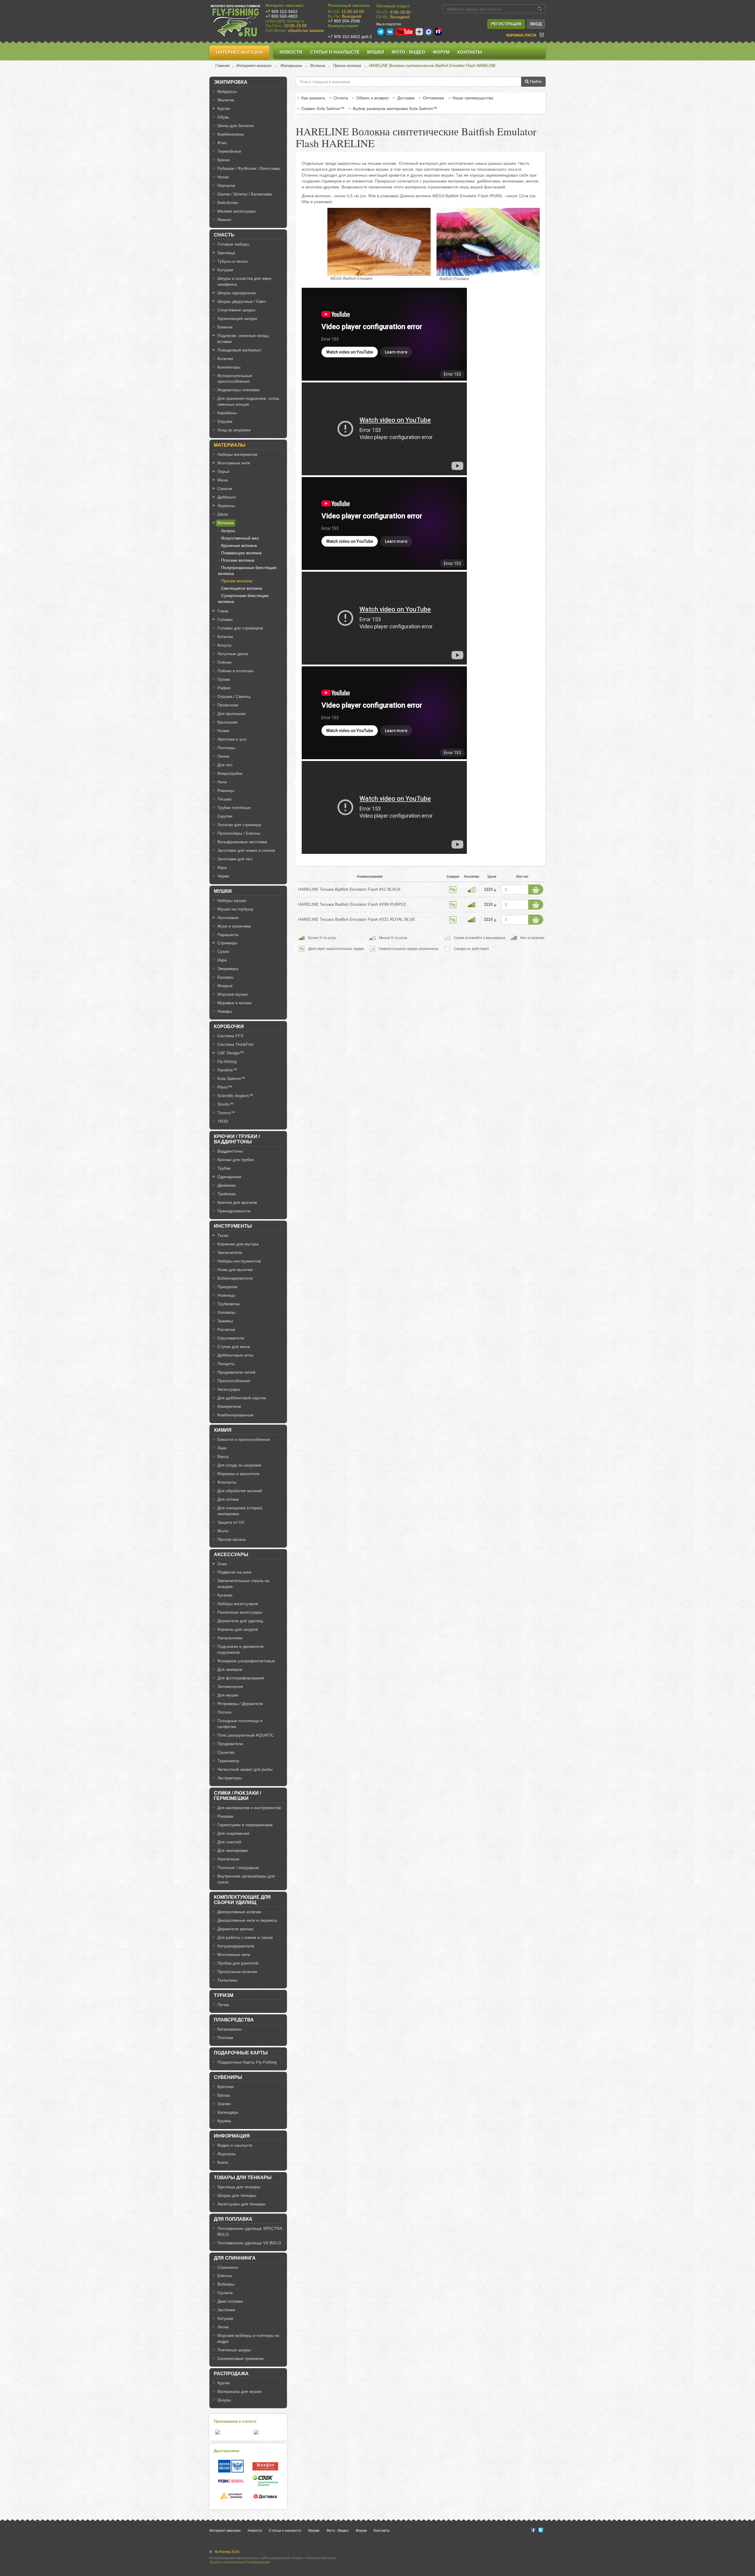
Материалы (291, 66)
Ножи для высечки (235, 1270)
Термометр (228, 1761)
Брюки (224, 160)
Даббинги (226, 497)
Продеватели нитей (236, 1372)
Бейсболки (228, 203)
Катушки (225, 270)
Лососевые (228, 918)
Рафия (224, 688)
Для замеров (230, 1669)
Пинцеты (226, 1364)
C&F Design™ (231, 1053)
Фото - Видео (408, 52)
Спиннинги (228, 2267)
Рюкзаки (225, 1816)
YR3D (223, 1121)
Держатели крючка (235, 1929)
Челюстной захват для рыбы (245, 1769)
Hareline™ (227, 1070)
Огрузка (225, 421)
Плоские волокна (238, 560)
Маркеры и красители (238, 1474)
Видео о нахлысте (235, 2145)
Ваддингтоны (230, 1151)
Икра (222, 867)
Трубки (224, 1168)
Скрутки (225, 816)
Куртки (224, 109)
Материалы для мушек (239, 2391)
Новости (291, 52)
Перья (223, 471)
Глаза (223, 611)
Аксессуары (229, 1389)
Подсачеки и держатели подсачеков (241, 1649)
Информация (232, 2136)
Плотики (225, 2038)
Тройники (226, 1194)
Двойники (226, 1185)
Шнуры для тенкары (237, 2195)
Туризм (224, 1995)
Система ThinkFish (235, 1044)
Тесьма (224, 799)
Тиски (223, 1235)
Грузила (225, 2293)
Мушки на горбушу (235, 909)
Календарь (228, 2112)
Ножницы (226, 1295)
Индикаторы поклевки (238, 390)
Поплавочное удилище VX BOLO (249, 2243)
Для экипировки (233, 1850)
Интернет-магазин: (285, 5)
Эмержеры (228, 969)
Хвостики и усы (232, 739)
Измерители (229, 1406)
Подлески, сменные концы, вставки (244, 338)
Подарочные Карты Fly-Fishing (247, 2062)
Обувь (223, 117)
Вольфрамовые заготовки (242, 842)
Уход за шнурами (234, 430)
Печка (223, 2005)
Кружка (224, 2121)
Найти (535, 81)
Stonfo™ (225, 1104)
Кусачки (225, 1595)
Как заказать (313, 98)
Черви (223, 876)
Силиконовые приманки (241, 2358)
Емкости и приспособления (244, 1439)
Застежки (226, 2310)
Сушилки (226, 1752)
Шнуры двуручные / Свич (242, 301)
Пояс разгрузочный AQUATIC (246, 1735)
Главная (222, 66)
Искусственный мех (240, 538)
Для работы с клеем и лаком (245, 1937)
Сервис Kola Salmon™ (323, 109)
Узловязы (226, 1312)
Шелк (223, 514)
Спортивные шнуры (236, 310)
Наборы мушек (232, 900)
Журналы (226, 2154)
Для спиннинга (235, 2258)
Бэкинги (225, 327)
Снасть (224, 235)
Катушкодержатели (236, 1946)
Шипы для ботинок (235, 126)
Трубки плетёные (234, 808)
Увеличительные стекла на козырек (243, 1584)
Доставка (406, 98)
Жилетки (226, 100)
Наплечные (228, 1859)
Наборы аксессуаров (238, 1604)
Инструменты (233, 1226)
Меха (223, 480)
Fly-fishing (227, 1061)
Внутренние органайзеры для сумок (246, 1879)
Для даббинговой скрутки (242, 1398)
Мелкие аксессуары (237, 211)
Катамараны (229, 2029)
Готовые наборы (233, 244)
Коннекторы (229, 367)
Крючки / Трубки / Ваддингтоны (237, 1139)
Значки (224, 2104)
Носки (223, 177)
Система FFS (230, 1036)
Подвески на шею (234, 1572)
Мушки (376, 52)
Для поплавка (233, 2219)
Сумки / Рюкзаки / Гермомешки (237, 1796)
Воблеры (226, 2284)
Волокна (318, 66)
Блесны (225, 2276)
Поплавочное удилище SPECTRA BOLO (250, 2231)
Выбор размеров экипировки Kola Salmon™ (395, 109)
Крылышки (228, 722)
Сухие (223, 951)
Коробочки (229, 1026)
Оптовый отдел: (393, 6)
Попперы (226, 748)
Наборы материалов (237, 454)
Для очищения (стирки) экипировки (240, 1511)
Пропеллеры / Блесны (239, 833)
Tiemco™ (226, 1113)
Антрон (228, 531)
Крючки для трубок (235, 1160)
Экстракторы (230, 1778)
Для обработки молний (240, 1491)
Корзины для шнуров (238, 1629)
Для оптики (228, 1499)
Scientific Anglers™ (235, 1096)
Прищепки (227, 1287)
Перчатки (226, 185)
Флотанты (227, 1482)
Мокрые (225, 986)
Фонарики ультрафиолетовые (246, 1661)
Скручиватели (231, 1338)
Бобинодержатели (235, 1278)
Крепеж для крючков (237, 1202)
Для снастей (229, 1842)
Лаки (222, 1448)
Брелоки (225, 2087)
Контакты (470, 52)
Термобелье (229, 151)
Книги (223, 2162)
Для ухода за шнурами (239, 1465)
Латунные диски (233, 654)
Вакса (223, 1456)
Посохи (224, 1712)
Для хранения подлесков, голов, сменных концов (249, 401)
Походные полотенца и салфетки (240, 1724)
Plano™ (225, 1087)
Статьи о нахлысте (335, 52)
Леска (223, 2327)
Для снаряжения (233, 1833)
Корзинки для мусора (238, 1244)
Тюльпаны (227, 1980)
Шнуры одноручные (237, 293)
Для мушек (228, 1695)
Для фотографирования (241, 1678)
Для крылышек (232, 714)
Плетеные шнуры (234, 2350)
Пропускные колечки (237, 1972)
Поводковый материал (239, 350)
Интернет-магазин (239, 52)
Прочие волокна (347, 66)
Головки (225, 619)
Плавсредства (234, 2020)
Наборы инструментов (239, 1261)
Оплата (341, 98)
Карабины (227, 413)
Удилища (226, 253)
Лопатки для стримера (239, 825)
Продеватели (230, 1744)
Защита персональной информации (240, 2562)
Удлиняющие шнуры (237, 318)
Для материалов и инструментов (249, 1808)
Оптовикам (434, 98)
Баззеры (225, 977)
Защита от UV (231, 1522)
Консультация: (343, 26)
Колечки (225, 359)
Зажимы (225, 1321)
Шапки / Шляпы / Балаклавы (245, 194)
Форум (441, 52)
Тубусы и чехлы (233, 261)
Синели (225, 489)
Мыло (223, 1531)
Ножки (223, 731)
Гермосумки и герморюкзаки (245, 1825)
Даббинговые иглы (235, 1355)
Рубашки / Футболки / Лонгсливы (249, 168)
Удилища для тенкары (239, 2187)
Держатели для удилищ (240, 1621)
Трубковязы (229, 1304)
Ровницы (226, 790)
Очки (222, 1564)
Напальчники (230, 1638)
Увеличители (230, 1252)
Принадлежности (234, 1211)
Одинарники (229, 1177)
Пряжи (224, 679)
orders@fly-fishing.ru (285, 21)
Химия (223, 1430)
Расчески (226, 1329)
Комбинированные (235, 1415)
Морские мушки (233, 994)
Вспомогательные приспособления (235, 379)
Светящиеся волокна (242, 588)
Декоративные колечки (239, 1912)
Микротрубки (230, 773)
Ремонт (224, 220)
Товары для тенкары (243, 2178)
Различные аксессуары (240, 1612)
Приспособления (234, 1381)
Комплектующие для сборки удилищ (242, 1900)
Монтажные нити (234, 463)
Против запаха (232, 1539)
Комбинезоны (231, 134)
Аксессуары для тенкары (241, 2204)
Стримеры (227, 943)
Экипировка (231, 82)
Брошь (224, 2095)
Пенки (223, 756)
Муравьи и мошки (234, 1003)
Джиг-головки (230, 2301)
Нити (222, 782)
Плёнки (224, 662)
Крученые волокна (239, 545)
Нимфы (225, 1011)
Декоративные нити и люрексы (247, 1920)
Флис (222, 143)
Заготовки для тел (235, 859)
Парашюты (228, 935)
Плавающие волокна (241, 553)
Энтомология (230, 1686)
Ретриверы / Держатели (240, 1704)
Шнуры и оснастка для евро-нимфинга (245, 281)
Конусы (224, 645)
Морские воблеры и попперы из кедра (248, 2338)
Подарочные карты (241, 2053)
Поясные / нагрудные (238, 1868)
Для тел (225, 765)
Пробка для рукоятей (238, 1963)
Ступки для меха (234, 1347)
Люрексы (226, 506)
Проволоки (228, 705)
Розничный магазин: (349, 5)
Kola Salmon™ (231, 1079)
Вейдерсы (227, 91)
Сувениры (228, 2077)
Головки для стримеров (240, 628)
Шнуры (224, 2400)
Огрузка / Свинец (234, 696)
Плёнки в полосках (235, 671)
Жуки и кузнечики (234, 926)
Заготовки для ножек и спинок (246, 850)
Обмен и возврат (373, 98)
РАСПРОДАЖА (231, 2374)
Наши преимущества (473, 98)
